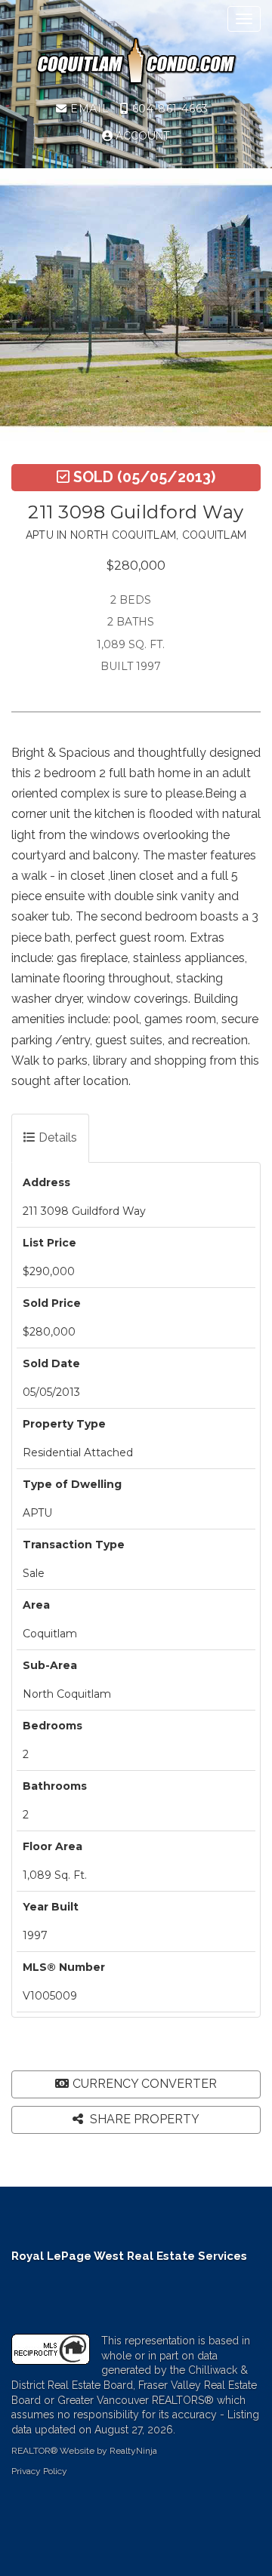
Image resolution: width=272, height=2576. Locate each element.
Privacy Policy (39, 2471)
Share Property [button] (143, 2119)
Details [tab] (56, 1137)
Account (141, 136)
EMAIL (88, 109)
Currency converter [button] (145, 2084)
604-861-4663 (168, 109)
